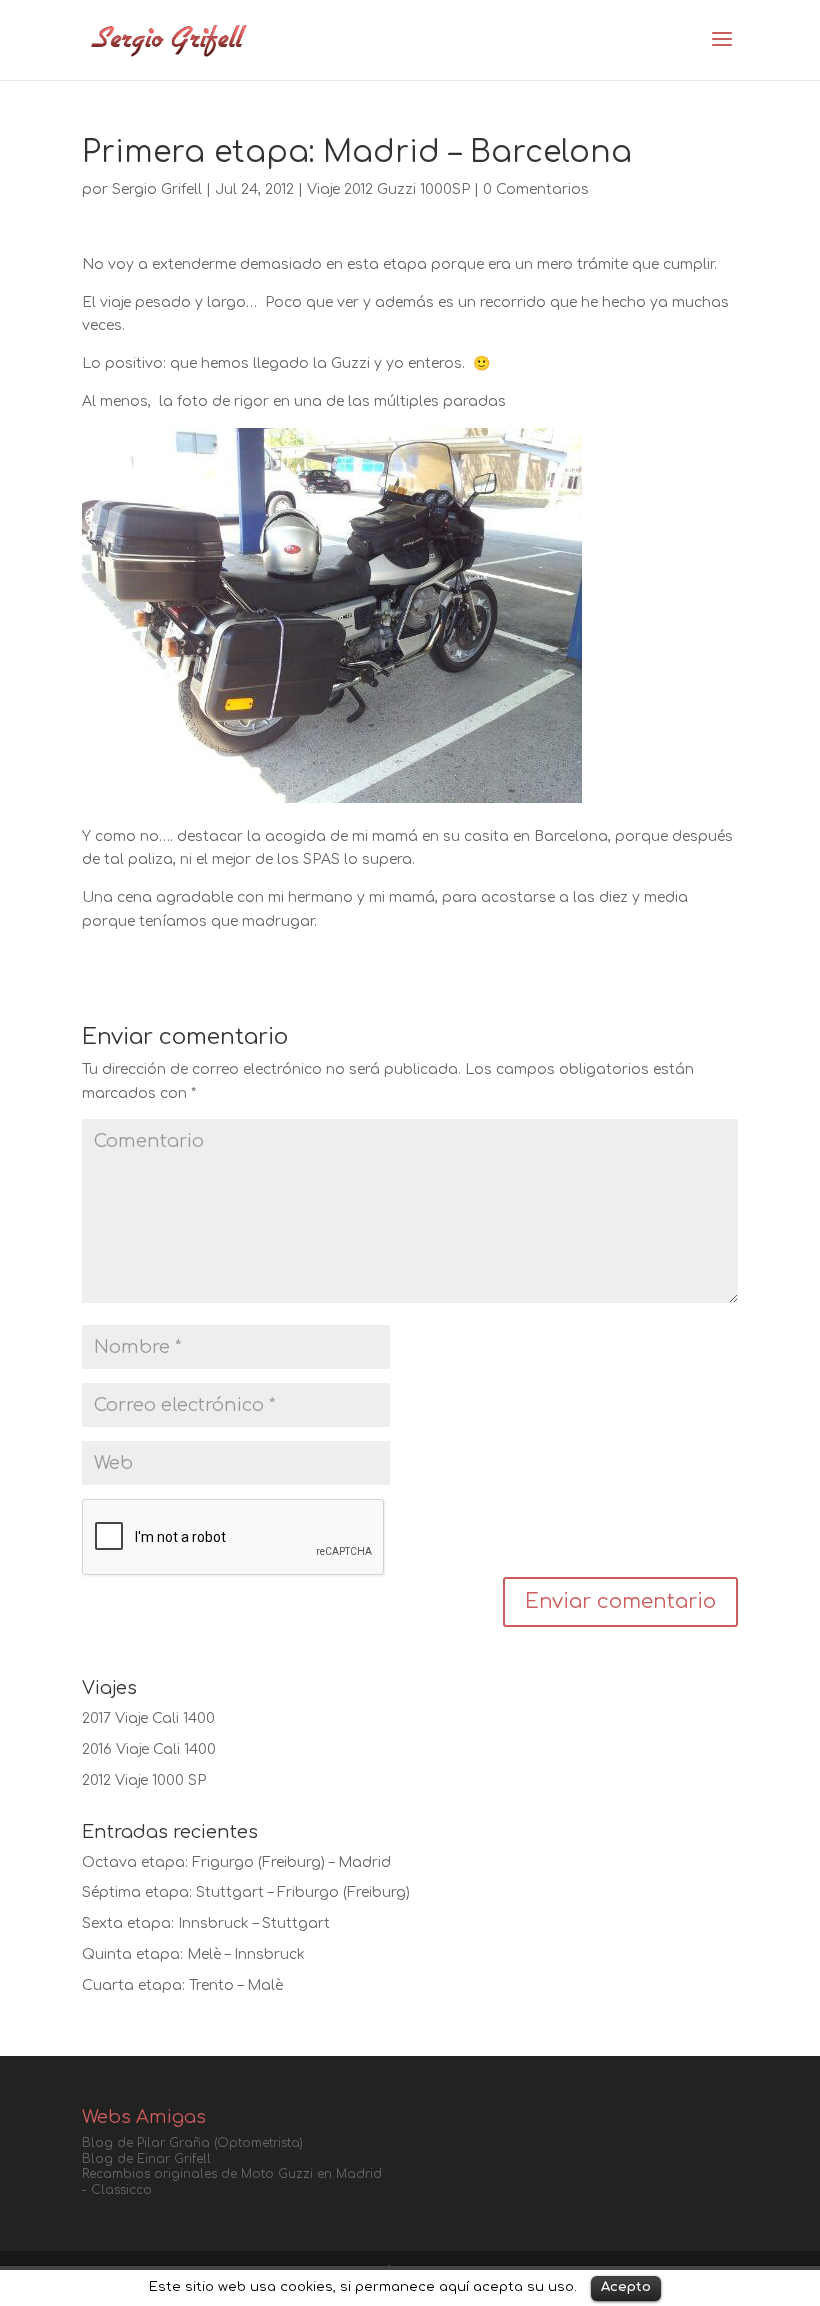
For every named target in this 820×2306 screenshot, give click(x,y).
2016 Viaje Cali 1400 (149, 1749)
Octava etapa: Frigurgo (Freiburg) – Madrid (236, 1862)
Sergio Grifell (157, 189)
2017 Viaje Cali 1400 (148, 1718)
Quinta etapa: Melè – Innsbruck (193, 1954)
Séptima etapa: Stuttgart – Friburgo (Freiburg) (246, 1892)
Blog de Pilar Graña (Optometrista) (192, 2143)
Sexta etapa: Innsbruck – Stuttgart (206, 1923)
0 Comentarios (536, 189)
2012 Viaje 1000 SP (144, 1780)
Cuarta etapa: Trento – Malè (182, 1985)
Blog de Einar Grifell (146, 2159)
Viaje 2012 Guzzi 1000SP (388, 189)
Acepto (626, 2287)
